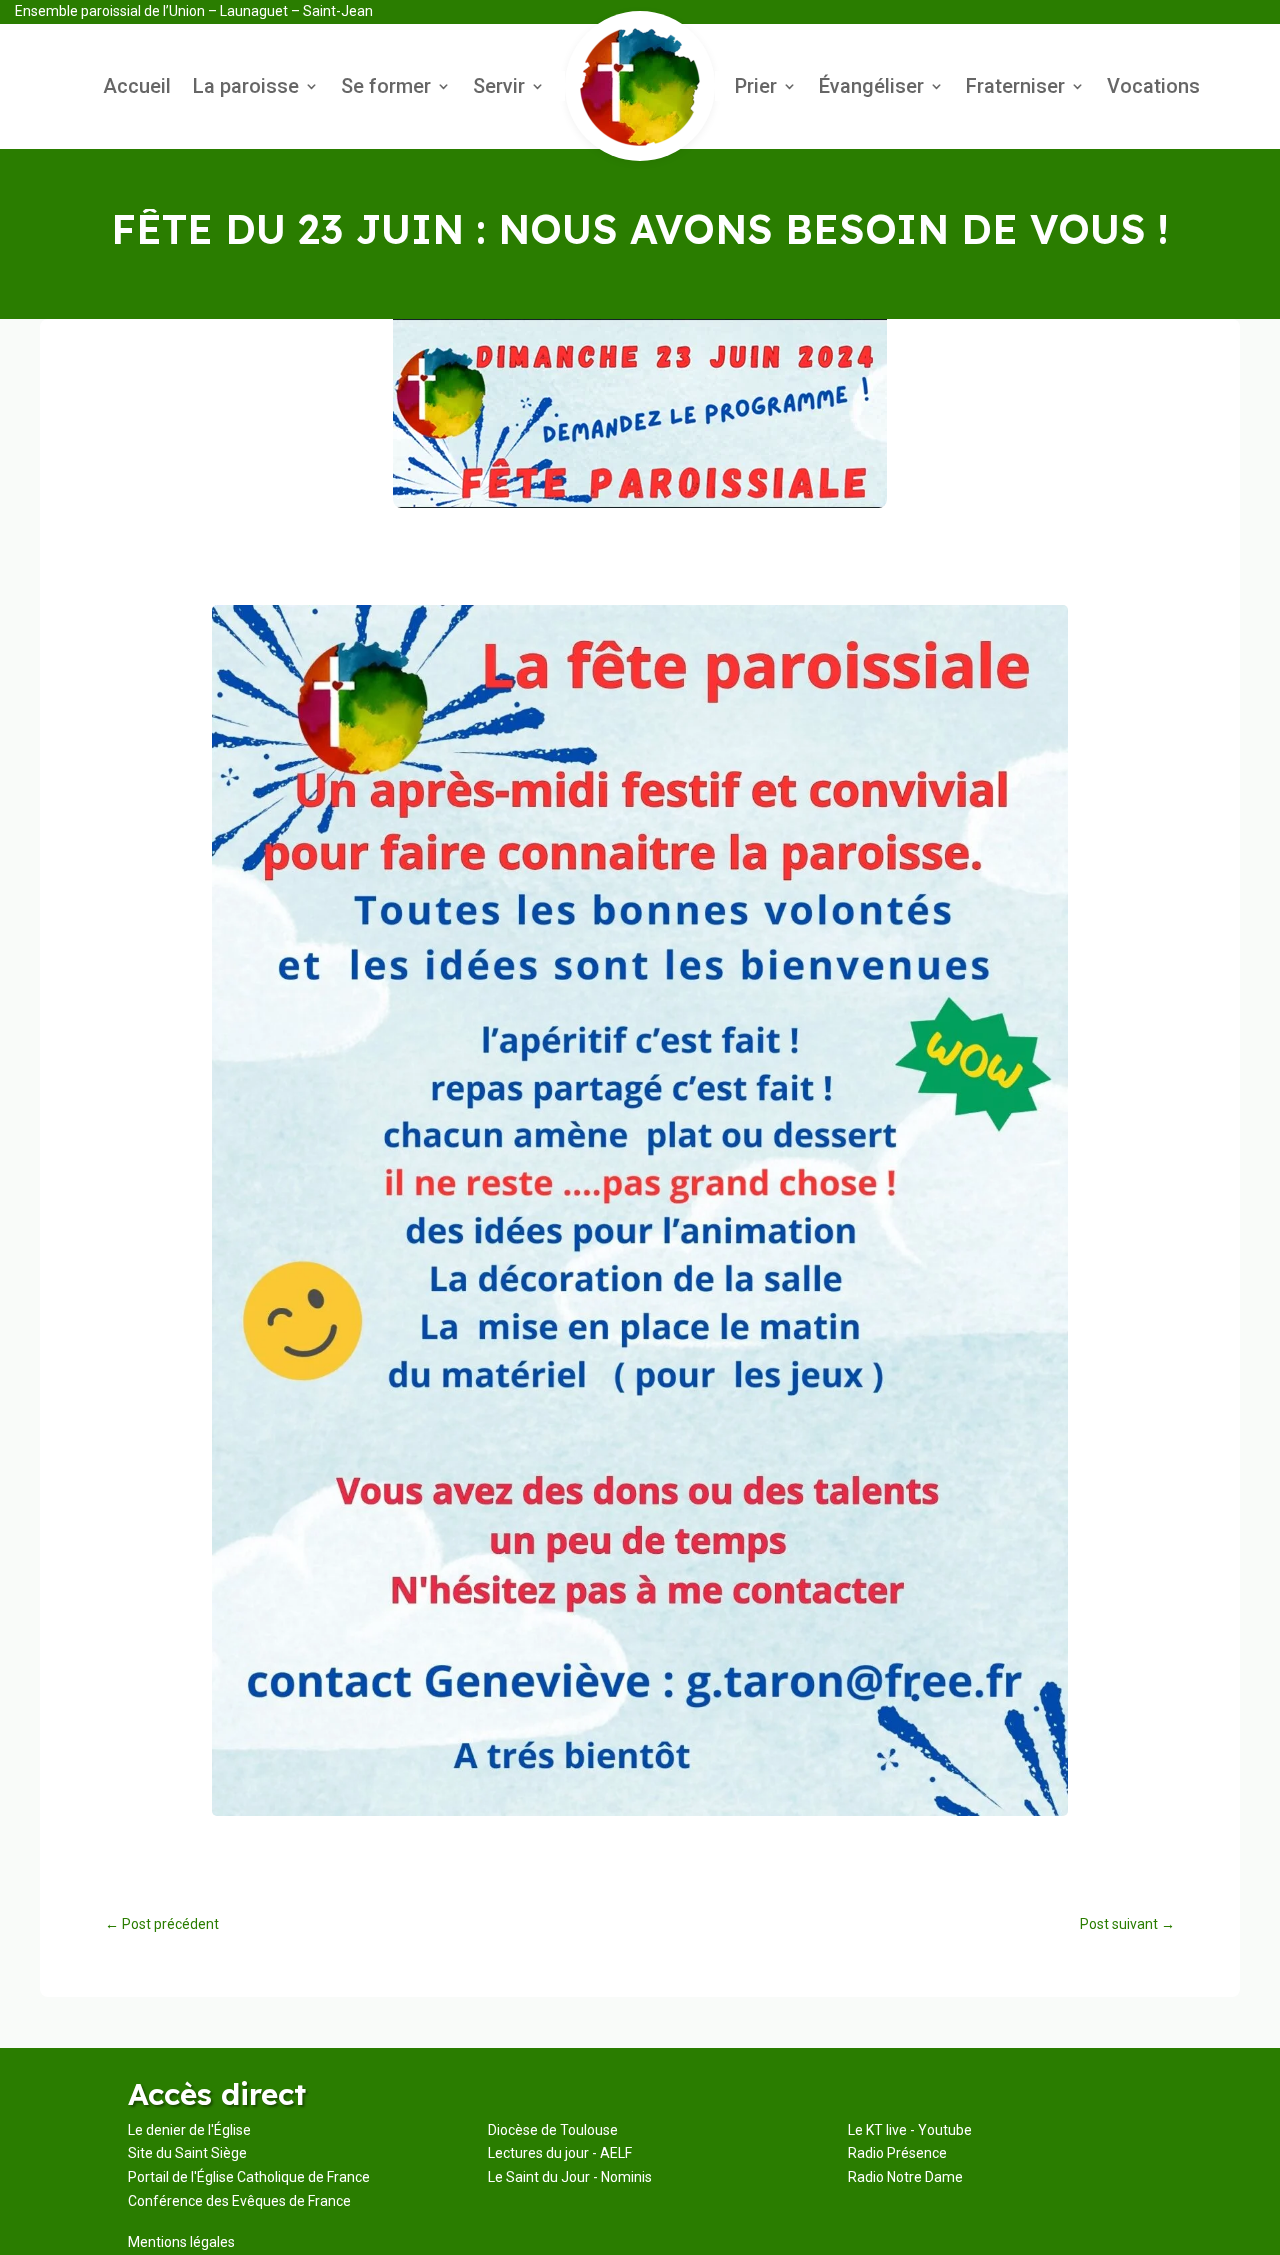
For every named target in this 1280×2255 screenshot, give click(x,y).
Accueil (137, 88)
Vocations (1153, 88)
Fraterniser (1015, 88)
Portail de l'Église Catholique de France (249, 2177)
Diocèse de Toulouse (553, 2130)
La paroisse (246, 88)
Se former (386, 88)
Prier (756, 88)
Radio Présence (897, 2153)
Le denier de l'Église (189, 2130)
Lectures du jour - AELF (560, 2153)
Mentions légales (181, 2242)
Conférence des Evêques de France (239, 2201)
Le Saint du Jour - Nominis (570, 2177)
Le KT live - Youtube (910, 2130)
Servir (499, 88)
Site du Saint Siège (187, 2153)
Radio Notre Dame (905, 2177)
